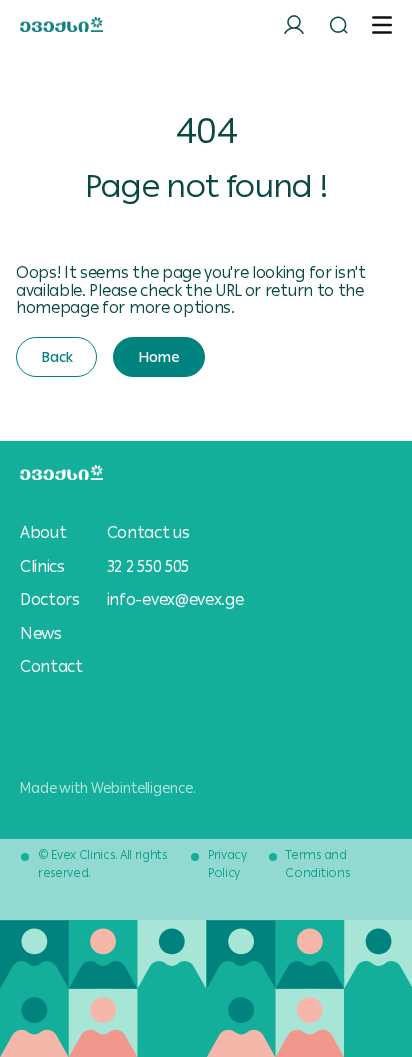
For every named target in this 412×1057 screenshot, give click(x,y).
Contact (51, 667)
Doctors (50, 600)
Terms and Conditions (317, 864)
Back (56, 357)
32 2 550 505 (148, 566)
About (43, 533)
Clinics (42, 567)
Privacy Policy (227, 864)
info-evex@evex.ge (175, 599)
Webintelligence (142, 788)
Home (158, 357)
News (41, 634)
